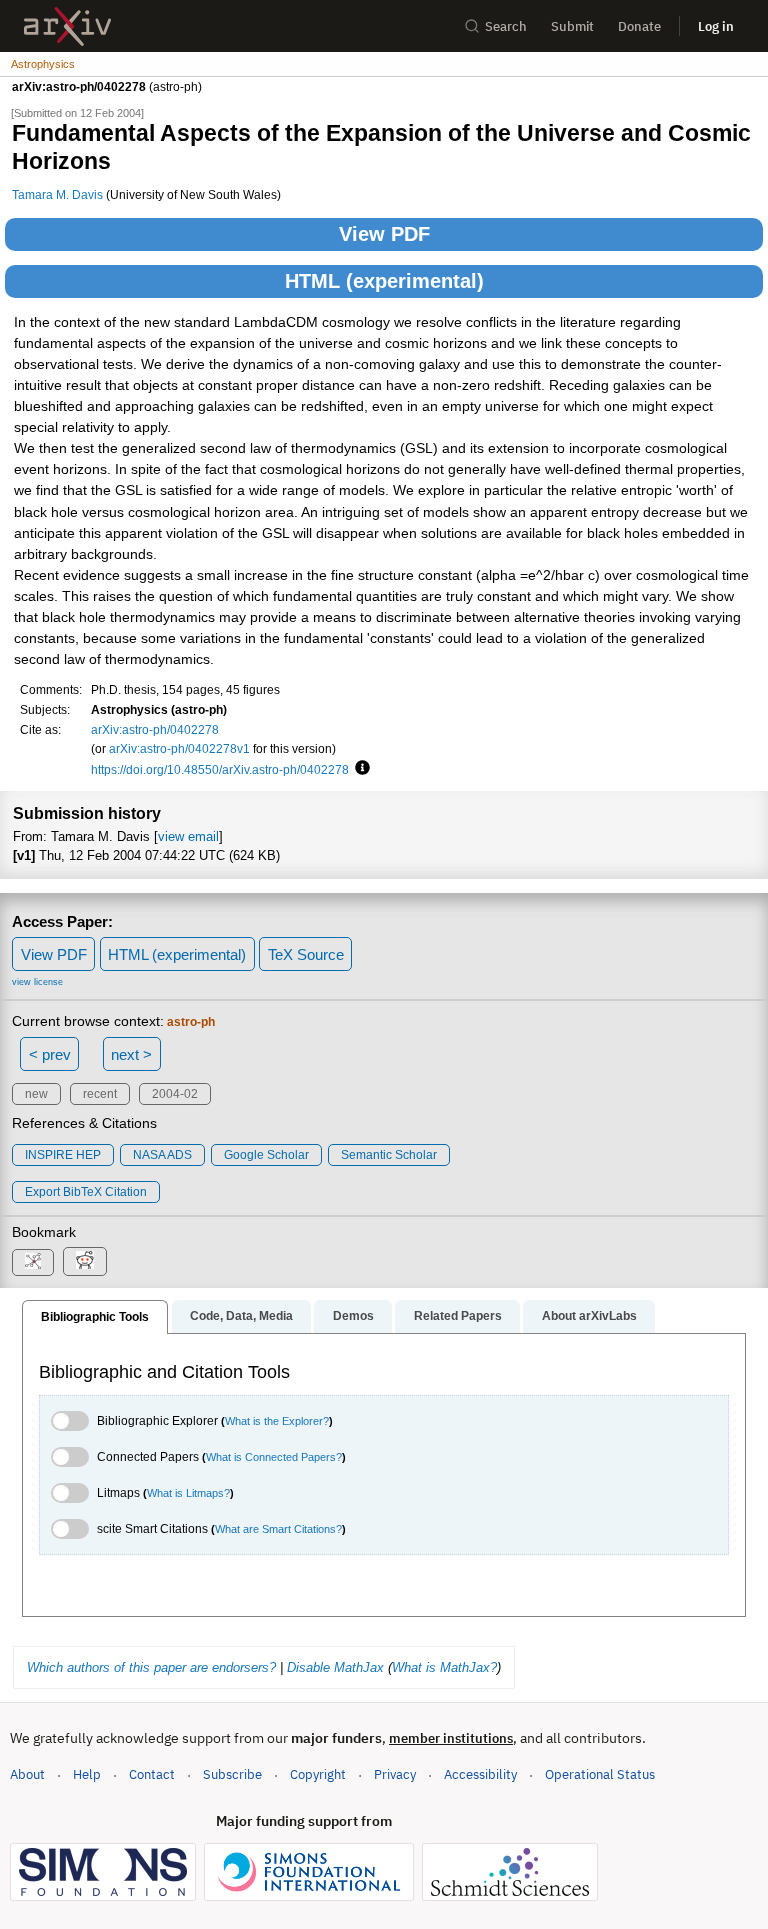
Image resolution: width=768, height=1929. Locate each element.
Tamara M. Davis (57, 194)
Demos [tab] (353, 1316)
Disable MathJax (335, 1667)
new (36, 1094)
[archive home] (67, 26)
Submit (572, 26)
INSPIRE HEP (63, 1155)
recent (100, 1094)
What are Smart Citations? (278, 1529)
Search (506, 26)
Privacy (395, 1774)
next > (131, 1054)
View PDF (384, 234)
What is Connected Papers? (274, 1457)
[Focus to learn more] (359, 769)
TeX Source (306, 954)
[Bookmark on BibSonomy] (33, 1262)
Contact (152, 1774)
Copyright (318, 1774)
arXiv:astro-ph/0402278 (155, 729)
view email (188, 836)
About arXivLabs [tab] (589, 1316)
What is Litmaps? (188, 1493)
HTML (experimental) (384, 281)
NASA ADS (162, 1155)
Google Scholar (266, 1155)
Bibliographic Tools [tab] (95, 1317)
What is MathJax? (444, 1667)
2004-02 (175, 1094)
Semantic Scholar (389, 1155)
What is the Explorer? (277, 1421)
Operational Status (600, 1774)
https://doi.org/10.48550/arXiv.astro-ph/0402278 (220, 769)
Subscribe (232, 1774)
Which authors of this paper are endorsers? (151, 1667)
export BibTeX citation (86, 1192)
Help (87, 1774)
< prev (50, 1054)
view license (37, 982)
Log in (716, 26)
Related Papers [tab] (458, 1316)
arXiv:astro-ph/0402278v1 (179, 748)
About (27, 1774)
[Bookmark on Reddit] (85, 1261)
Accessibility (480, 1774)
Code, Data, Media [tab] (241, 1316)
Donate (639, 26)
